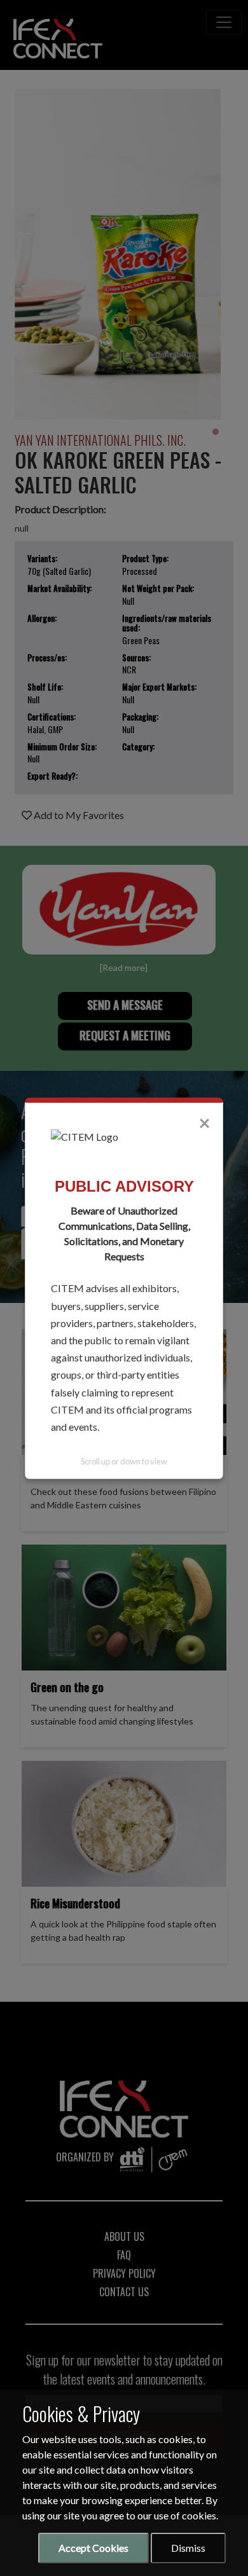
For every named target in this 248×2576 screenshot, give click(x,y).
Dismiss (188, 2548)
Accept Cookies (93, 2548)
